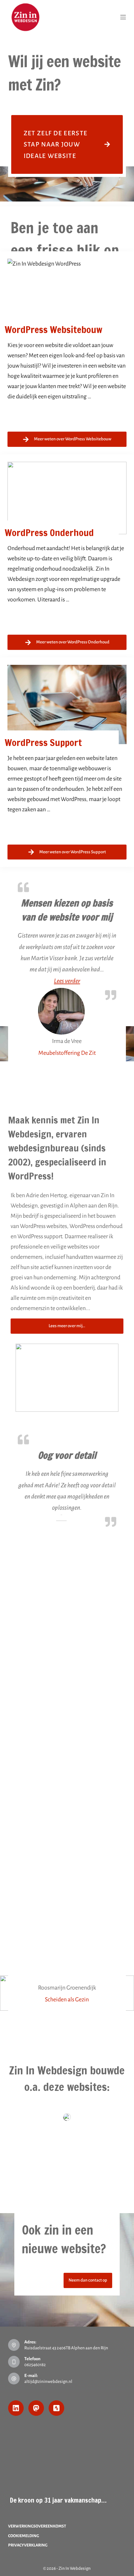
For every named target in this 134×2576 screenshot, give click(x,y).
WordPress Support (43, 742)
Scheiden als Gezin (67, 1999)
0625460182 (35, 2365)
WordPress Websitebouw (53, 329)
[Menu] (123, 17)
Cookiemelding (24, 2536)
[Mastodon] (36, 2408)
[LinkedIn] (16, 2408)
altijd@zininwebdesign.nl (48, 2381)
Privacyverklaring (28, 2545)
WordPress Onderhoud (49, 533)
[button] (67, 981)
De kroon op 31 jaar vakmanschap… (58, 2500)
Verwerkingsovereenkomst (37, 2526)
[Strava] (56, 2408)
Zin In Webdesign (75, 2568)
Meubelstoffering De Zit (67, 1053)
